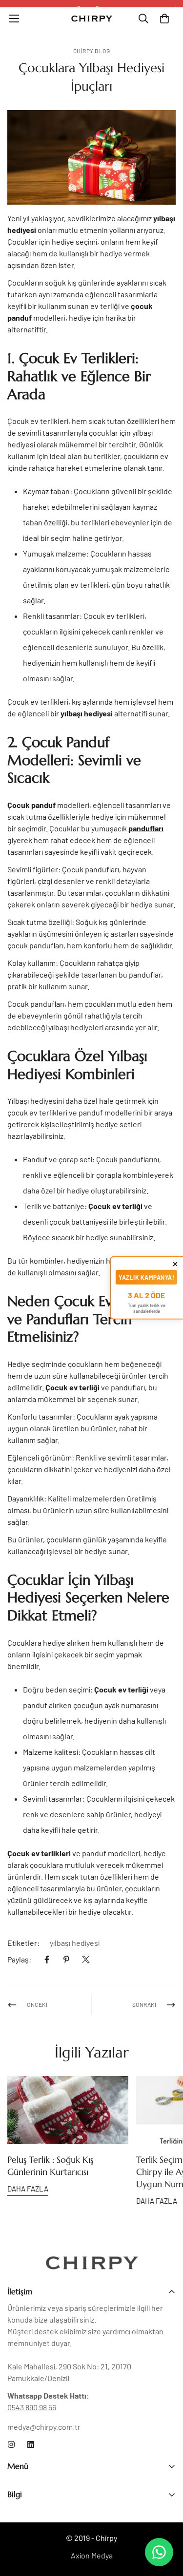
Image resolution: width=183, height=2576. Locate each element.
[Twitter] (86, 1960)
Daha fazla (28, 2189)
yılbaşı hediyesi (75, 1943)
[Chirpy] (92, 18)
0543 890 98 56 (32, 2407)
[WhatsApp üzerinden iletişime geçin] (159, 2552)
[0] (164, 19)
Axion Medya (92, 2555)
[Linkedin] (31, 2444)
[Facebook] (47, 1960)
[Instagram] (11, 2444)
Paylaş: (19, 1959)
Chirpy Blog (92, 51)
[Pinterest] (66, 1960)
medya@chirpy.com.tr (44, 2427)
